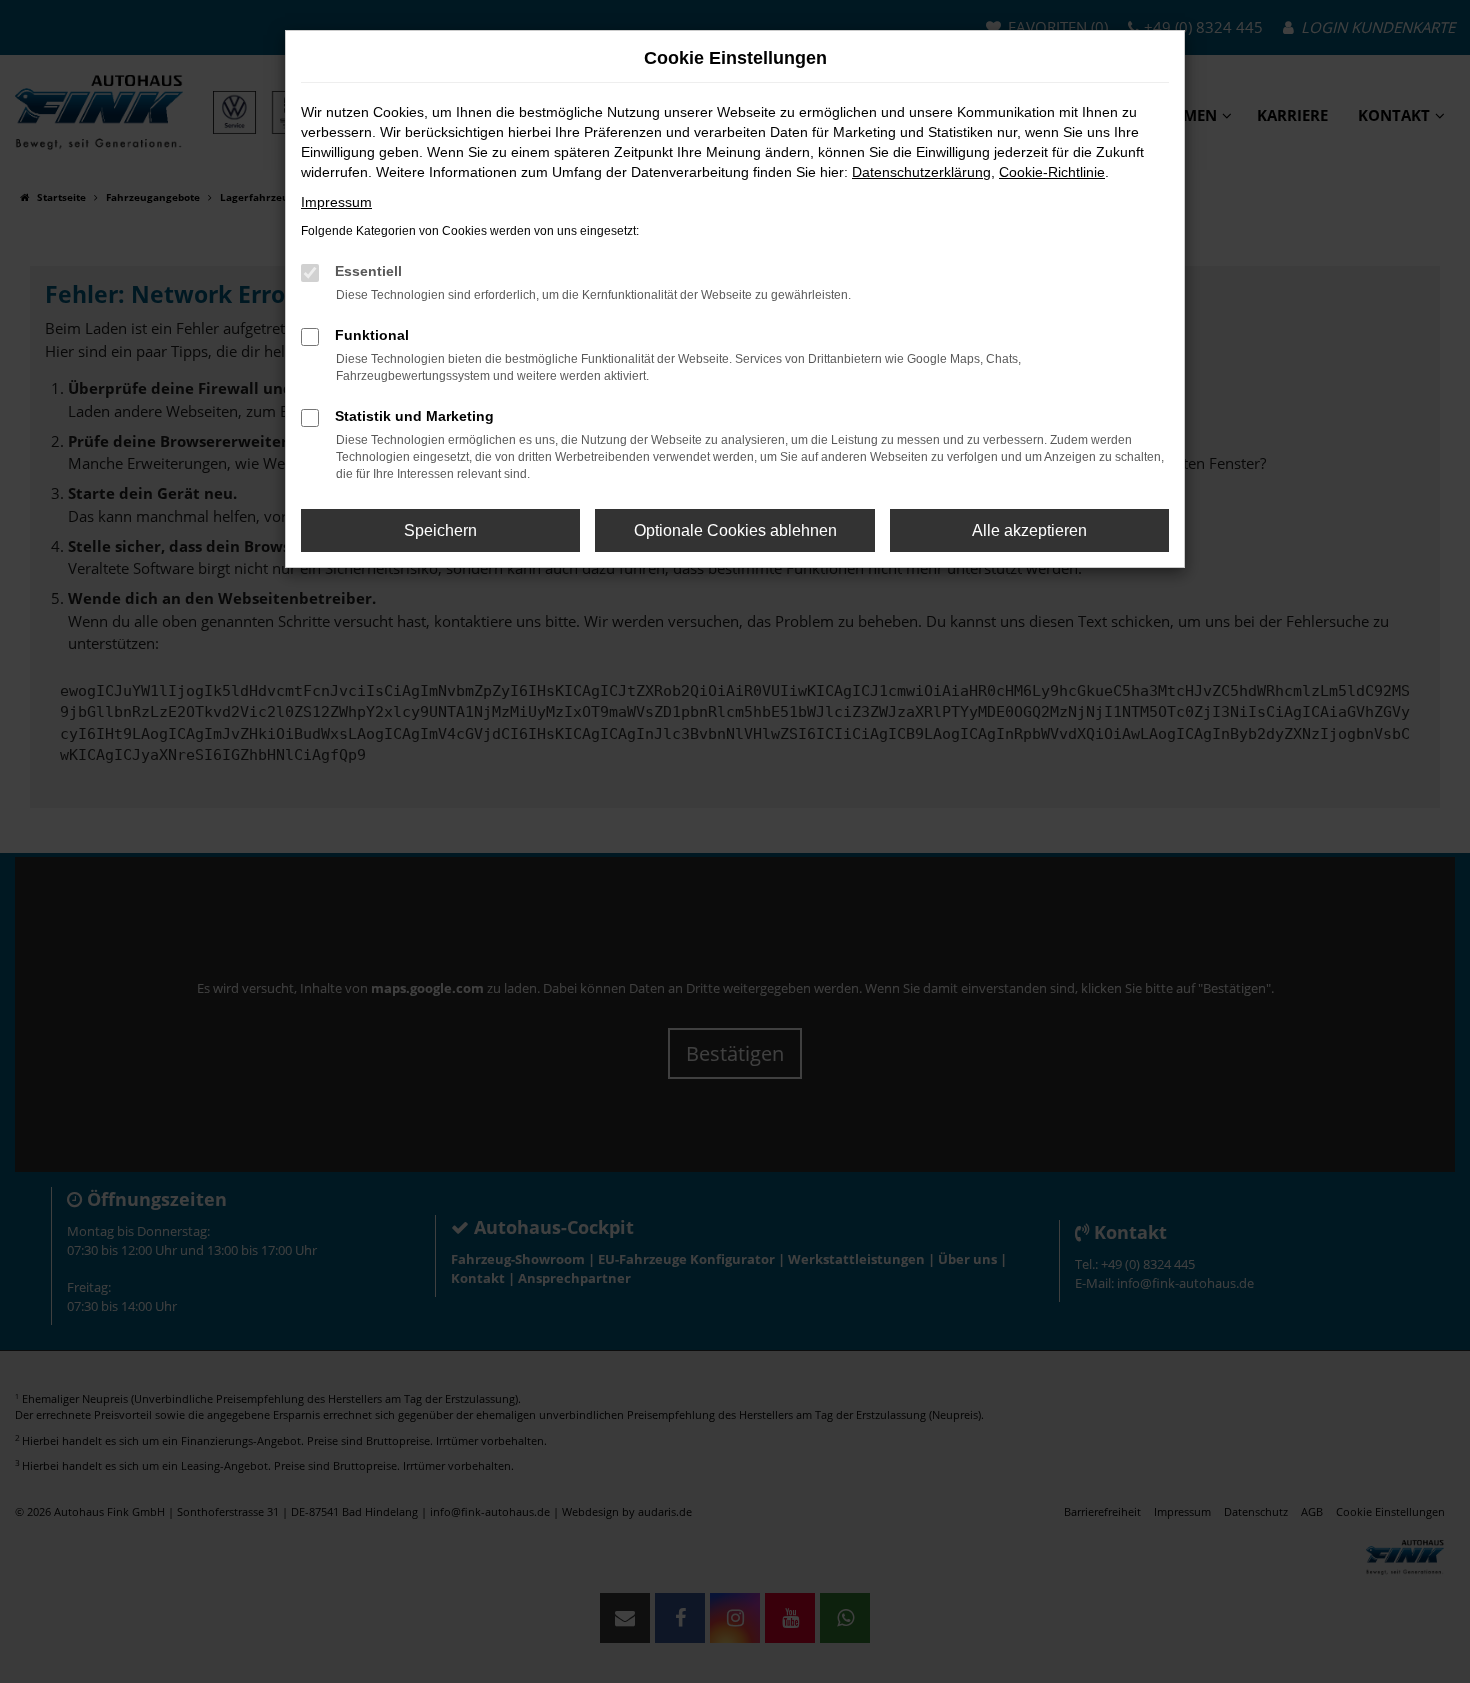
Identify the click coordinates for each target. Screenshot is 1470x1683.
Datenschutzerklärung (921, 172)
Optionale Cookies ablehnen (735, 530)
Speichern (440, 530)
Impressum (336, 202)
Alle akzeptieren (1029, 530)
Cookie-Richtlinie (1052, 172)
